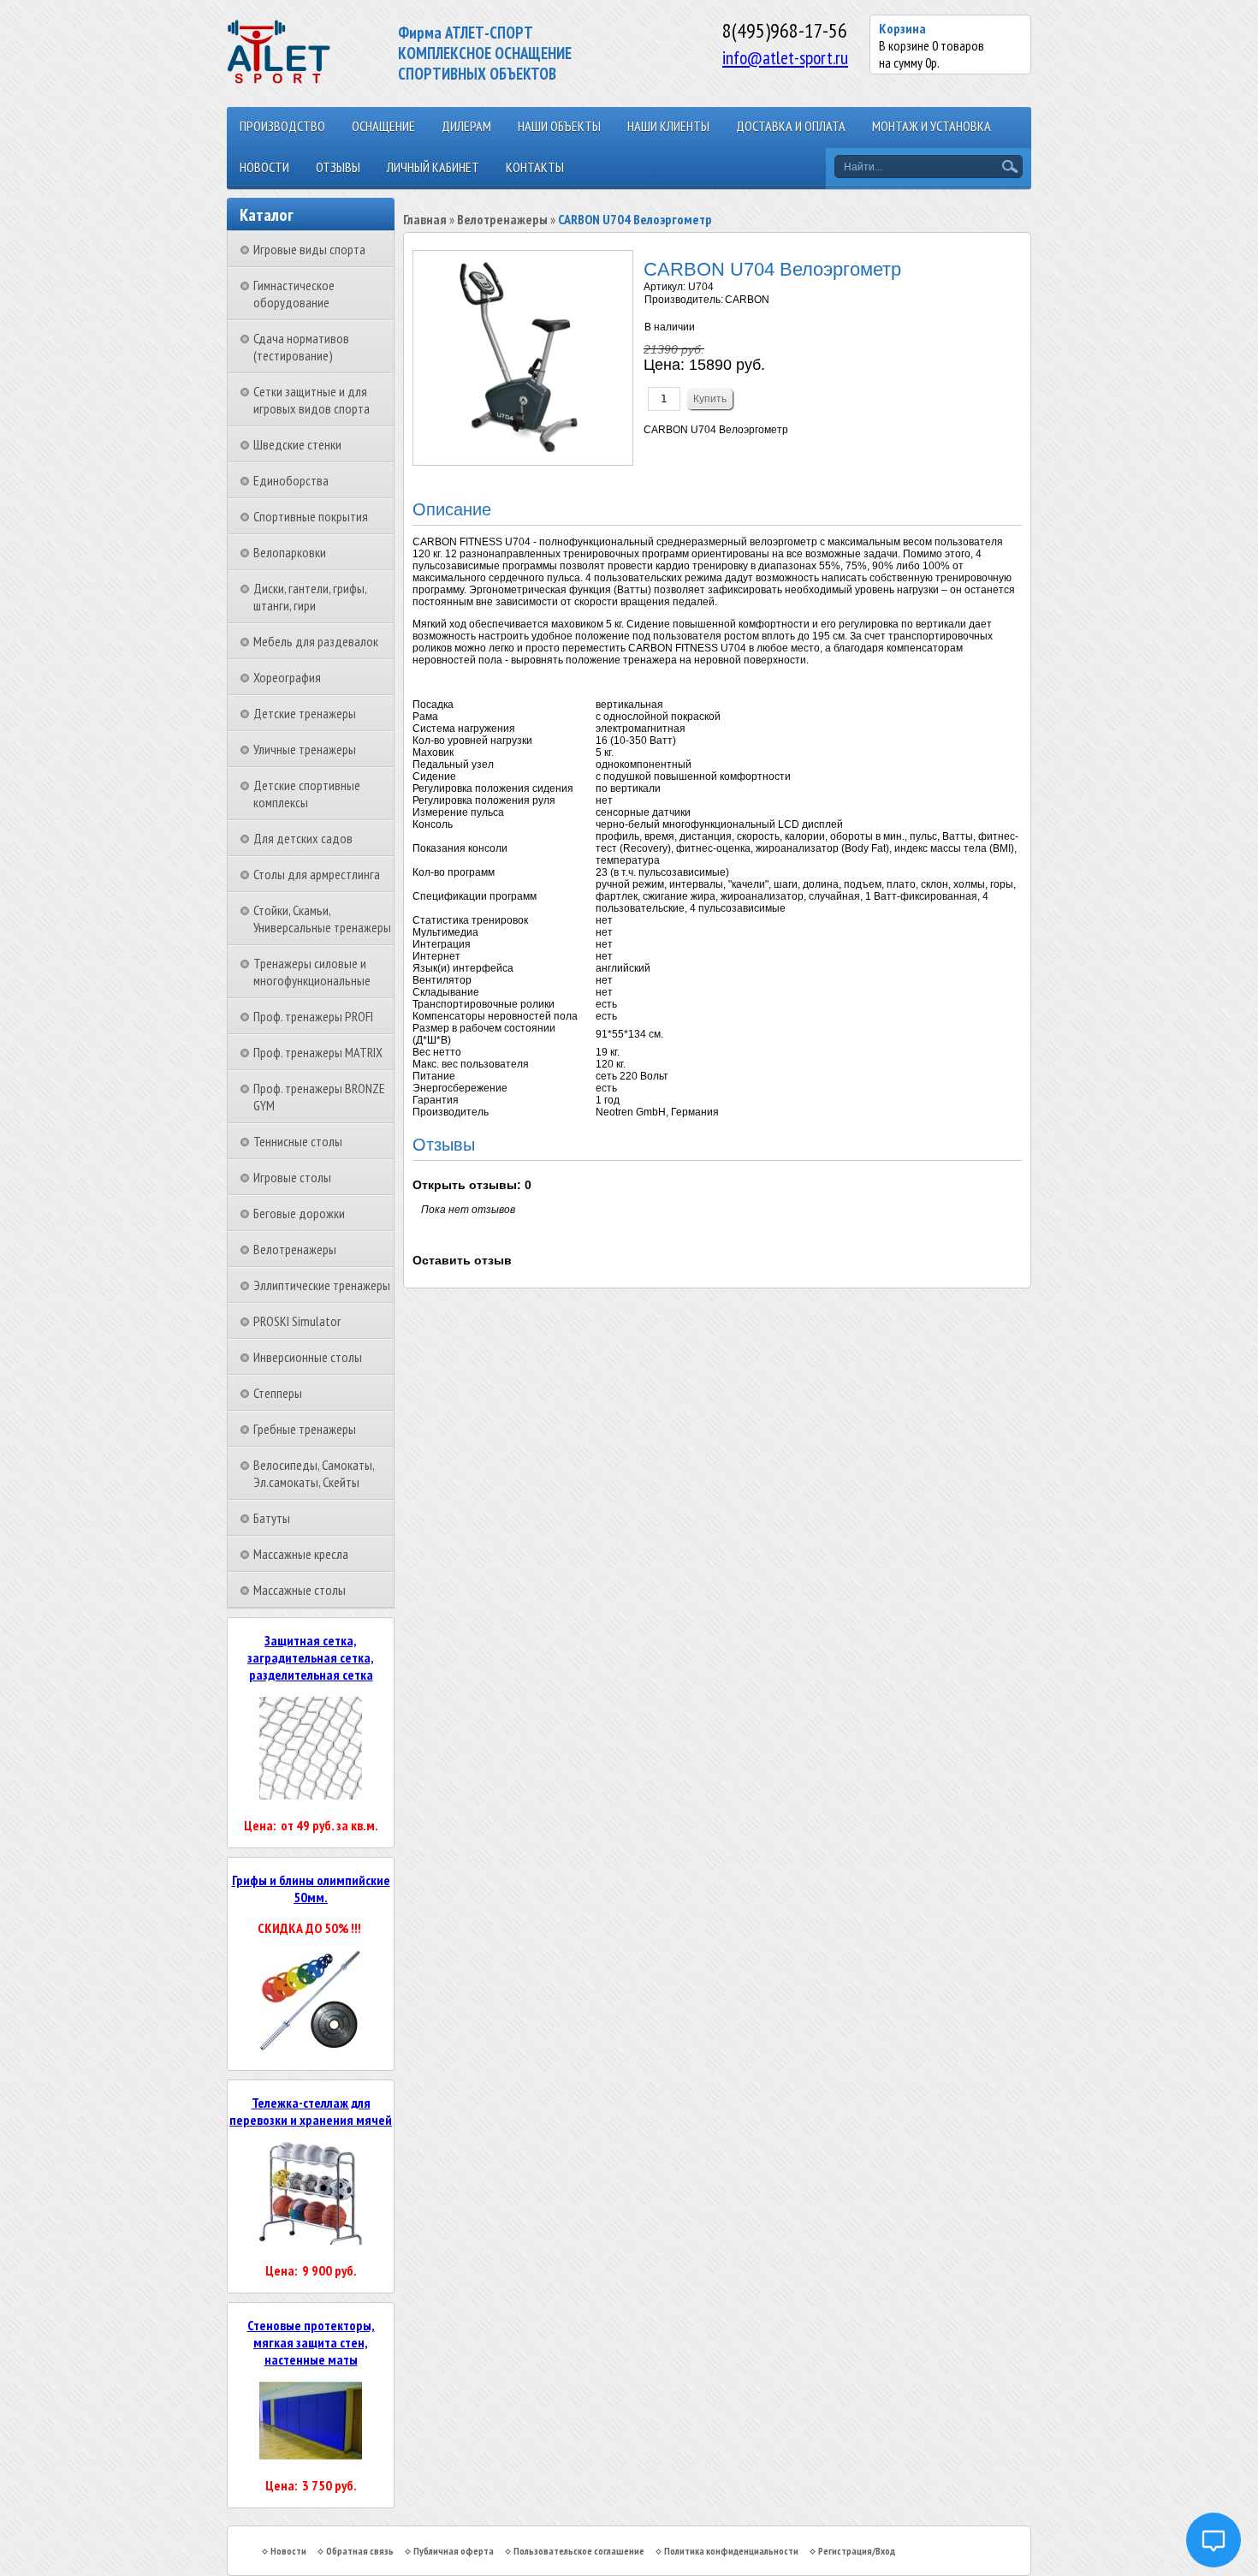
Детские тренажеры (305, 713)
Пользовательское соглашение (579, 2551)
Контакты (535, 167)
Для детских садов (303, 838)
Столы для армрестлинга (317, 874)
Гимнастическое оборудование (294, 294)
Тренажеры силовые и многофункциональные (312, 972)
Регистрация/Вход (857, 2551)
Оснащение (383, 126)
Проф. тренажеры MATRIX (318, 1052)
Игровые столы (292, 1177)
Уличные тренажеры (305, 749)
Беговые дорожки (299, 1213)
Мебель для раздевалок (316, 641)
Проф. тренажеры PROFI (313, 1016)
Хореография (287, 677)
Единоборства (291, 480)
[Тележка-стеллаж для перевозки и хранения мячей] (311, 2240)
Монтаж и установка (932, 126)
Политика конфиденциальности (731, 2551)
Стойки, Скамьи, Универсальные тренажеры (322, 919)
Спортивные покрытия (311, 516)
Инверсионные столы (308, 1357)
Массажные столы (300, 1590)
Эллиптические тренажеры (322, 1285)
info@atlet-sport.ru (785, 57)
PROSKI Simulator (297, 1321)
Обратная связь (360, 2551)
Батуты (272, 1518)
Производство (282, 126)
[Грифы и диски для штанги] (311, 2048)
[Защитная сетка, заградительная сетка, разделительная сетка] (311, 1794)
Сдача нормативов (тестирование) (301, 347)
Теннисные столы (298, 1141)
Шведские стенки (297, 444)
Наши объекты (559, 126)
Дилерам (466, 126)
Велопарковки (290, 552)
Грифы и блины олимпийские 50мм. (311, 1889)
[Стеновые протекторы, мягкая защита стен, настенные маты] (311, 2454)
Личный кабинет (433, 167)
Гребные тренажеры (305, 1429)
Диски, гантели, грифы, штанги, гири (310, 597)
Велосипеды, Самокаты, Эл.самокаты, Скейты (314, 1473)
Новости (264, 167)
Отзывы (338, 167)
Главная (425, 219)
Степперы (278, 1393)
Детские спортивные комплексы (307, 794)
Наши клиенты (668, 126)
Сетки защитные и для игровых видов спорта (312, 400)
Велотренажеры (295, 1249)
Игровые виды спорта (309, 249)
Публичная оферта (454, 2551)
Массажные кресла (301, 1554)
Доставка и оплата (791, 126)
